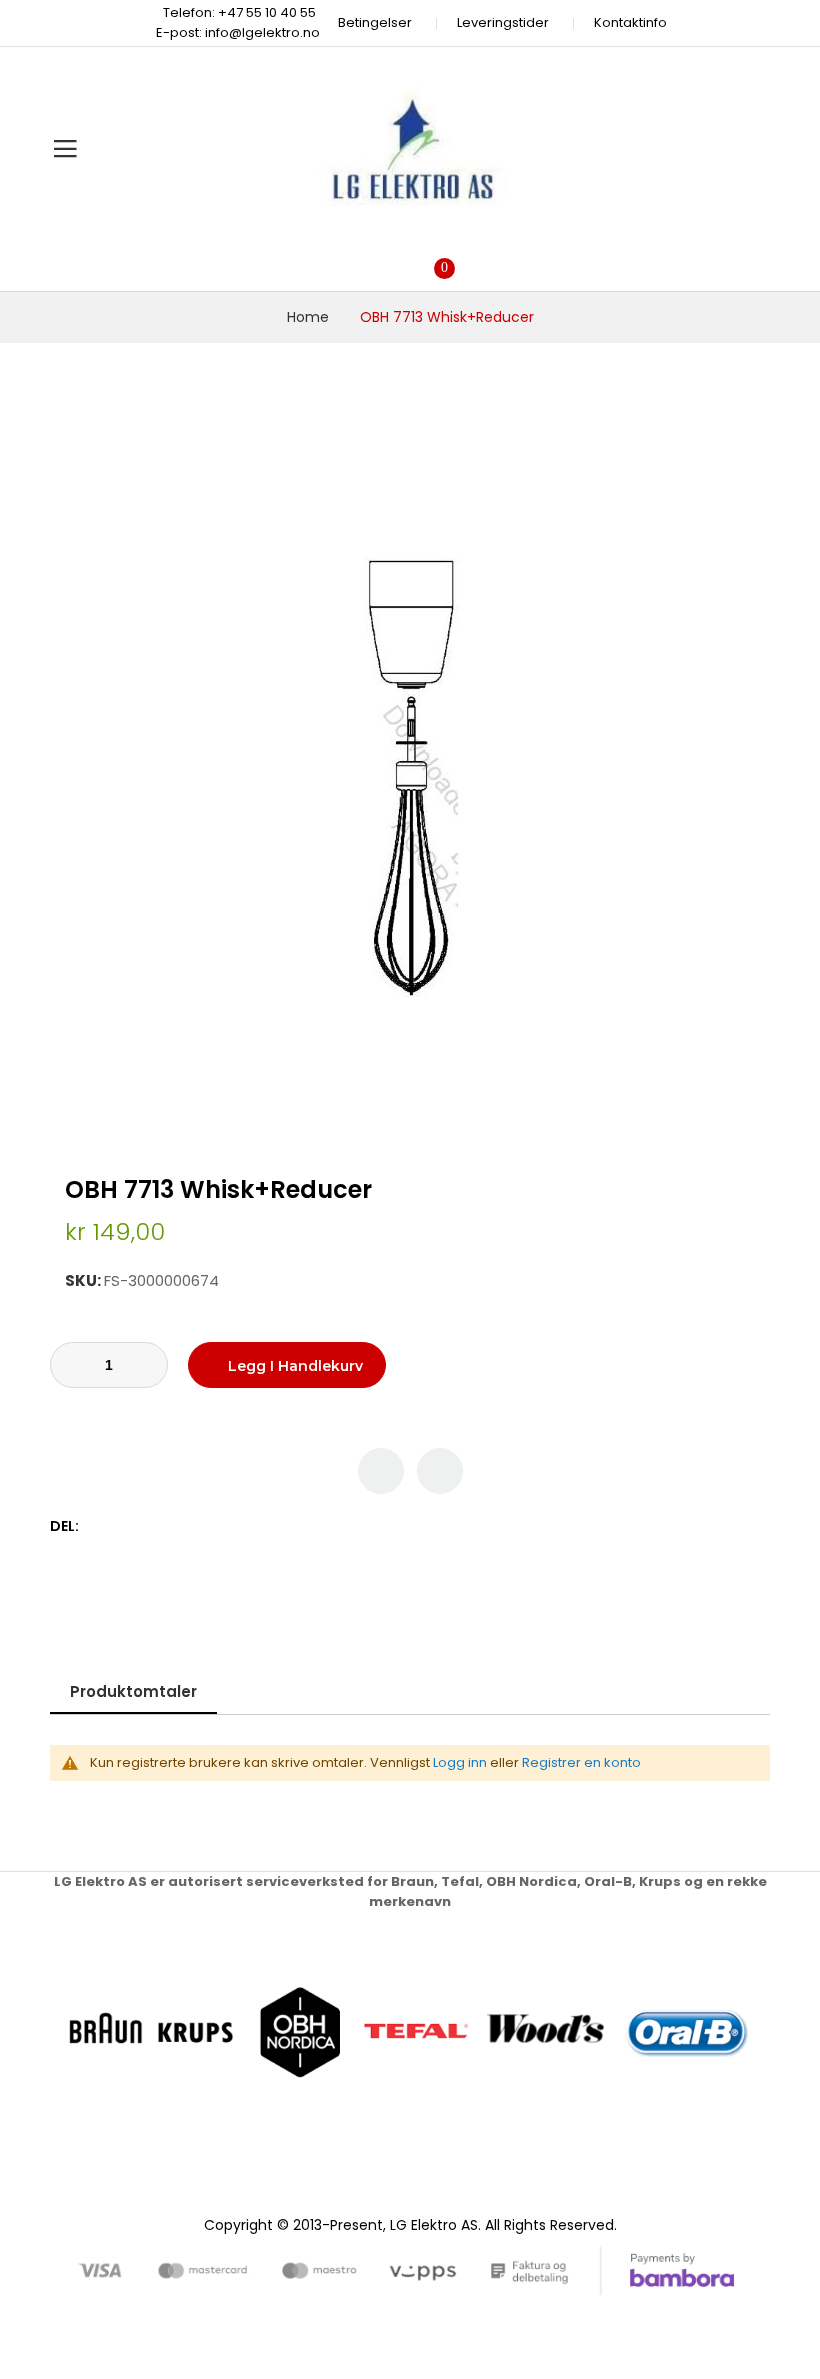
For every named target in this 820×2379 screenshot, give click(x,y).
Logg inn (460, 1762)
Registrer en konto (581, 1762)
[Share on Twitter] (118, 1526)
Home (308, 317)
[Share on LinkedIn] (181, 1526)
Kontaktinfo (630, 22)
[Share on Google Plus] (160, 1526)
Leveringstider (503, 22)
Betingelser (375, 22)
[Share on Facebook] (97, 1526)
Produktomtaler (133, 1691)
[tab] (133, 1691)
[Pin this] (139, 1526)
